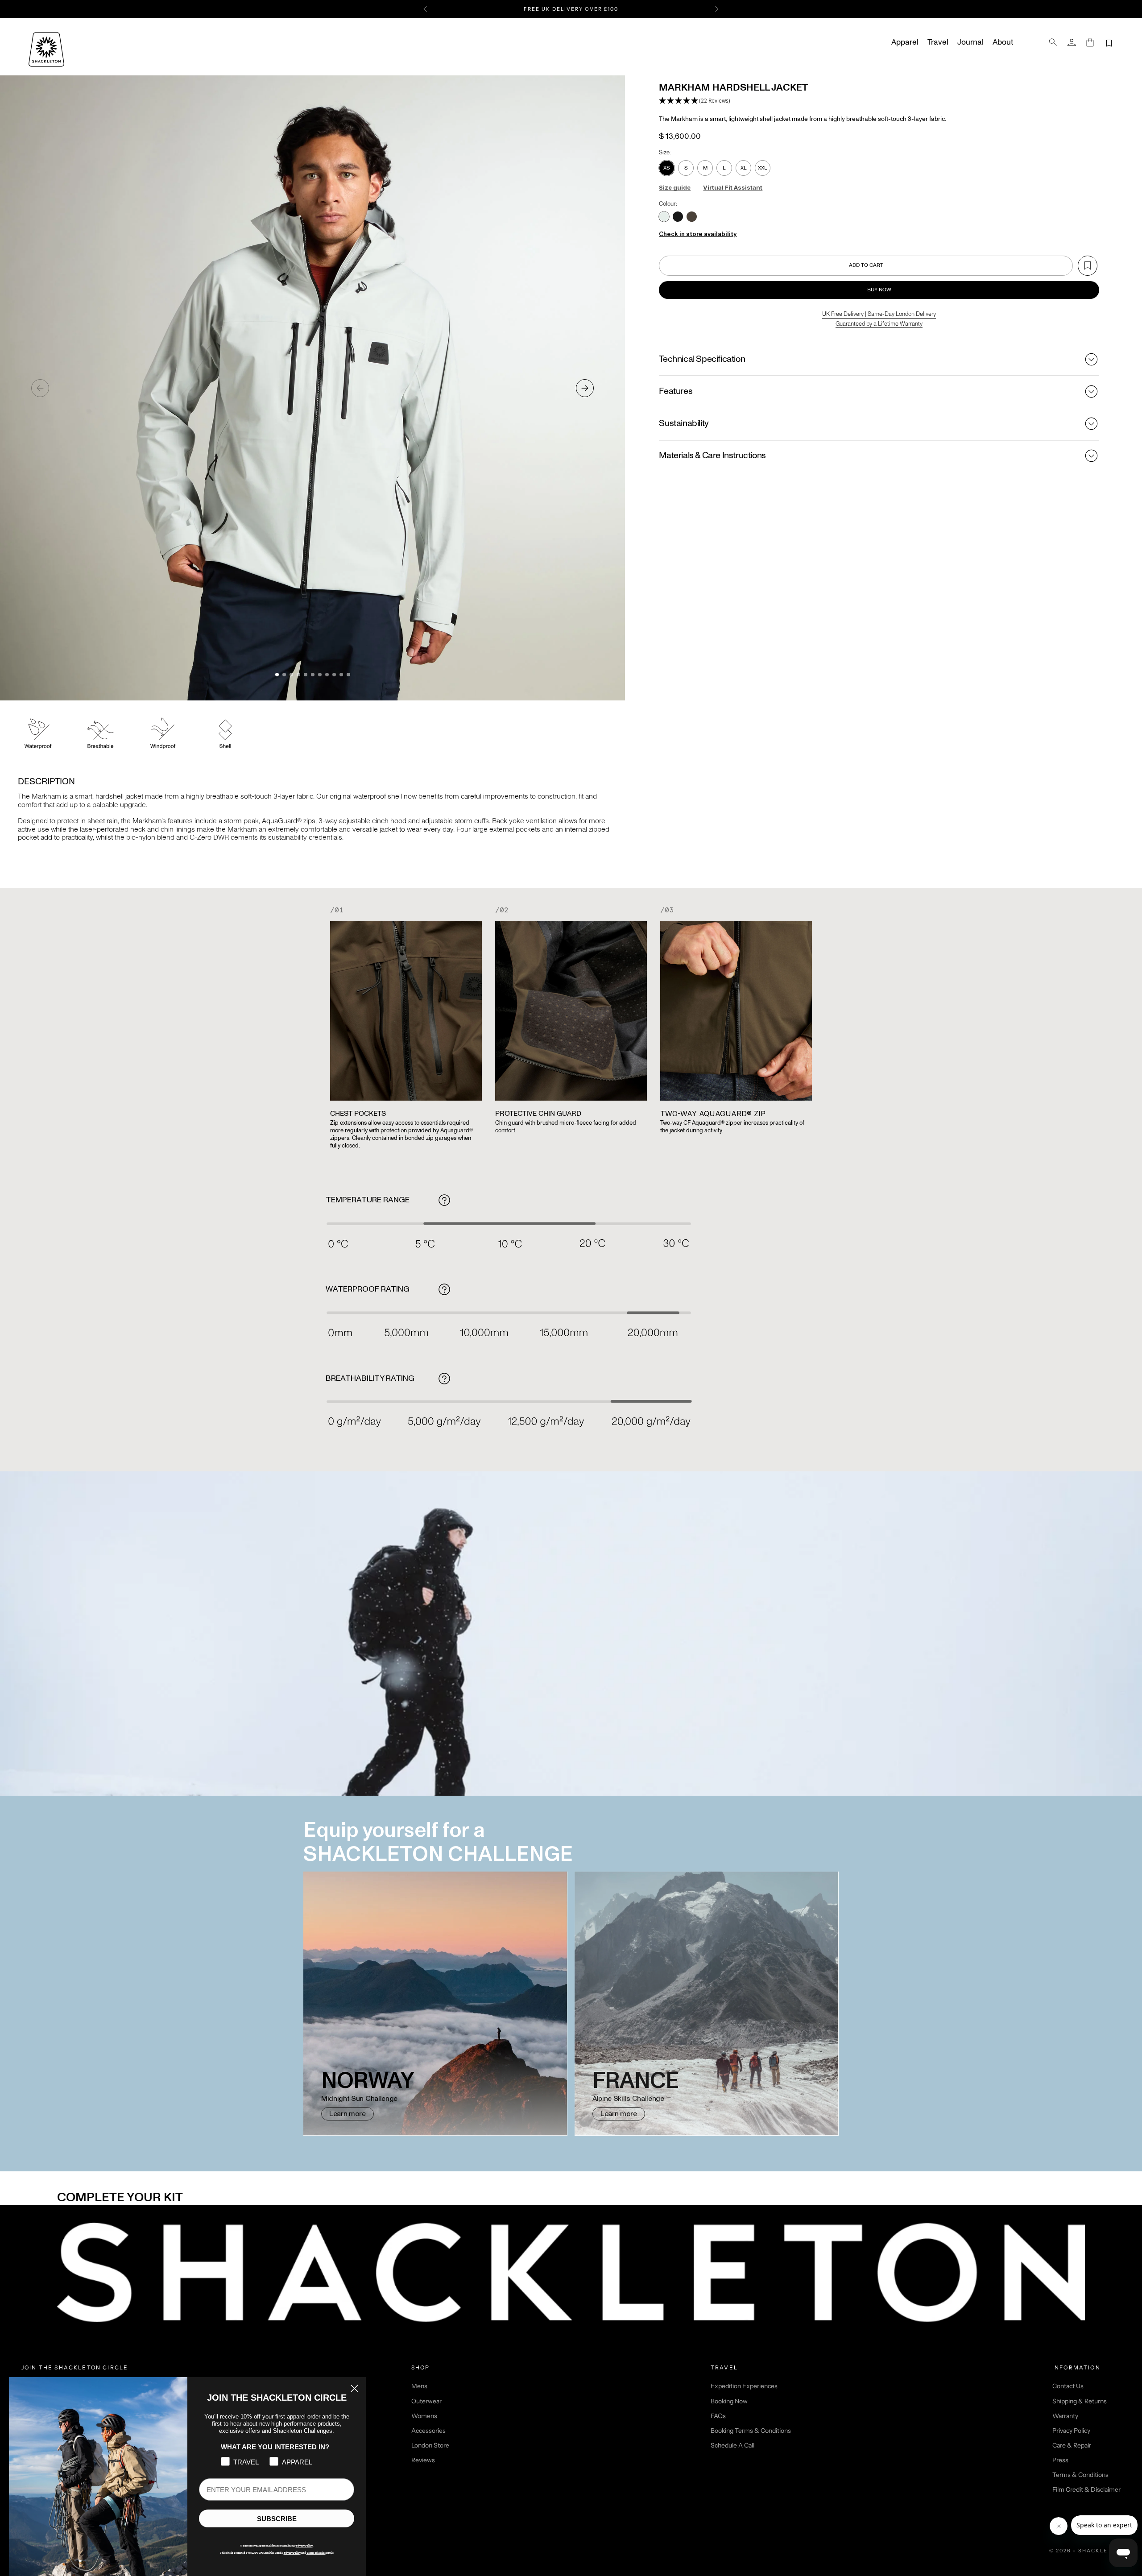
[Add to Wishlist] (1088, 266)
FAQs (718, 2416)
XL (744, 168)
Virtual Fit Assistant (733, 187)
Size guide (675, 187)
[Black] (678, 217)
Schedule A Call (732, 2445)
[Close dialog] (354, 2388)
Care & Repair (1072, 2445)
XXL (763, 168)
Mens (419, 2386)
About (1003, 42)
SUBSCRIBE (277, 2519)
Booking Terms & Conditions (751, 2431)
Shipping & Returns (1080, 2401)
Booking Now (729, 2401)
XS (667, 168)
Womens (424, 2416)
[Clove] (692, 217)
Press (1060, 2460)
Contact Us (1068, 2386)
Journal (970, 42)
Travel (938, 42)
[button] (695, 101)
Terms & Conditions (1080, 2475)
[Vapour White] (664, 217)
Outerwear (426, 2401)
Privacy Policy (1071, 2431)
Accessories (428, 2431)
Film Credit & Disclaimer (1086, 2489)
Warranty (1065, 2416)
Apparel (905, 42)
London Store (430, 2445)
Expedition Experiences (744, 2386)
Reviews (423, 2460)
